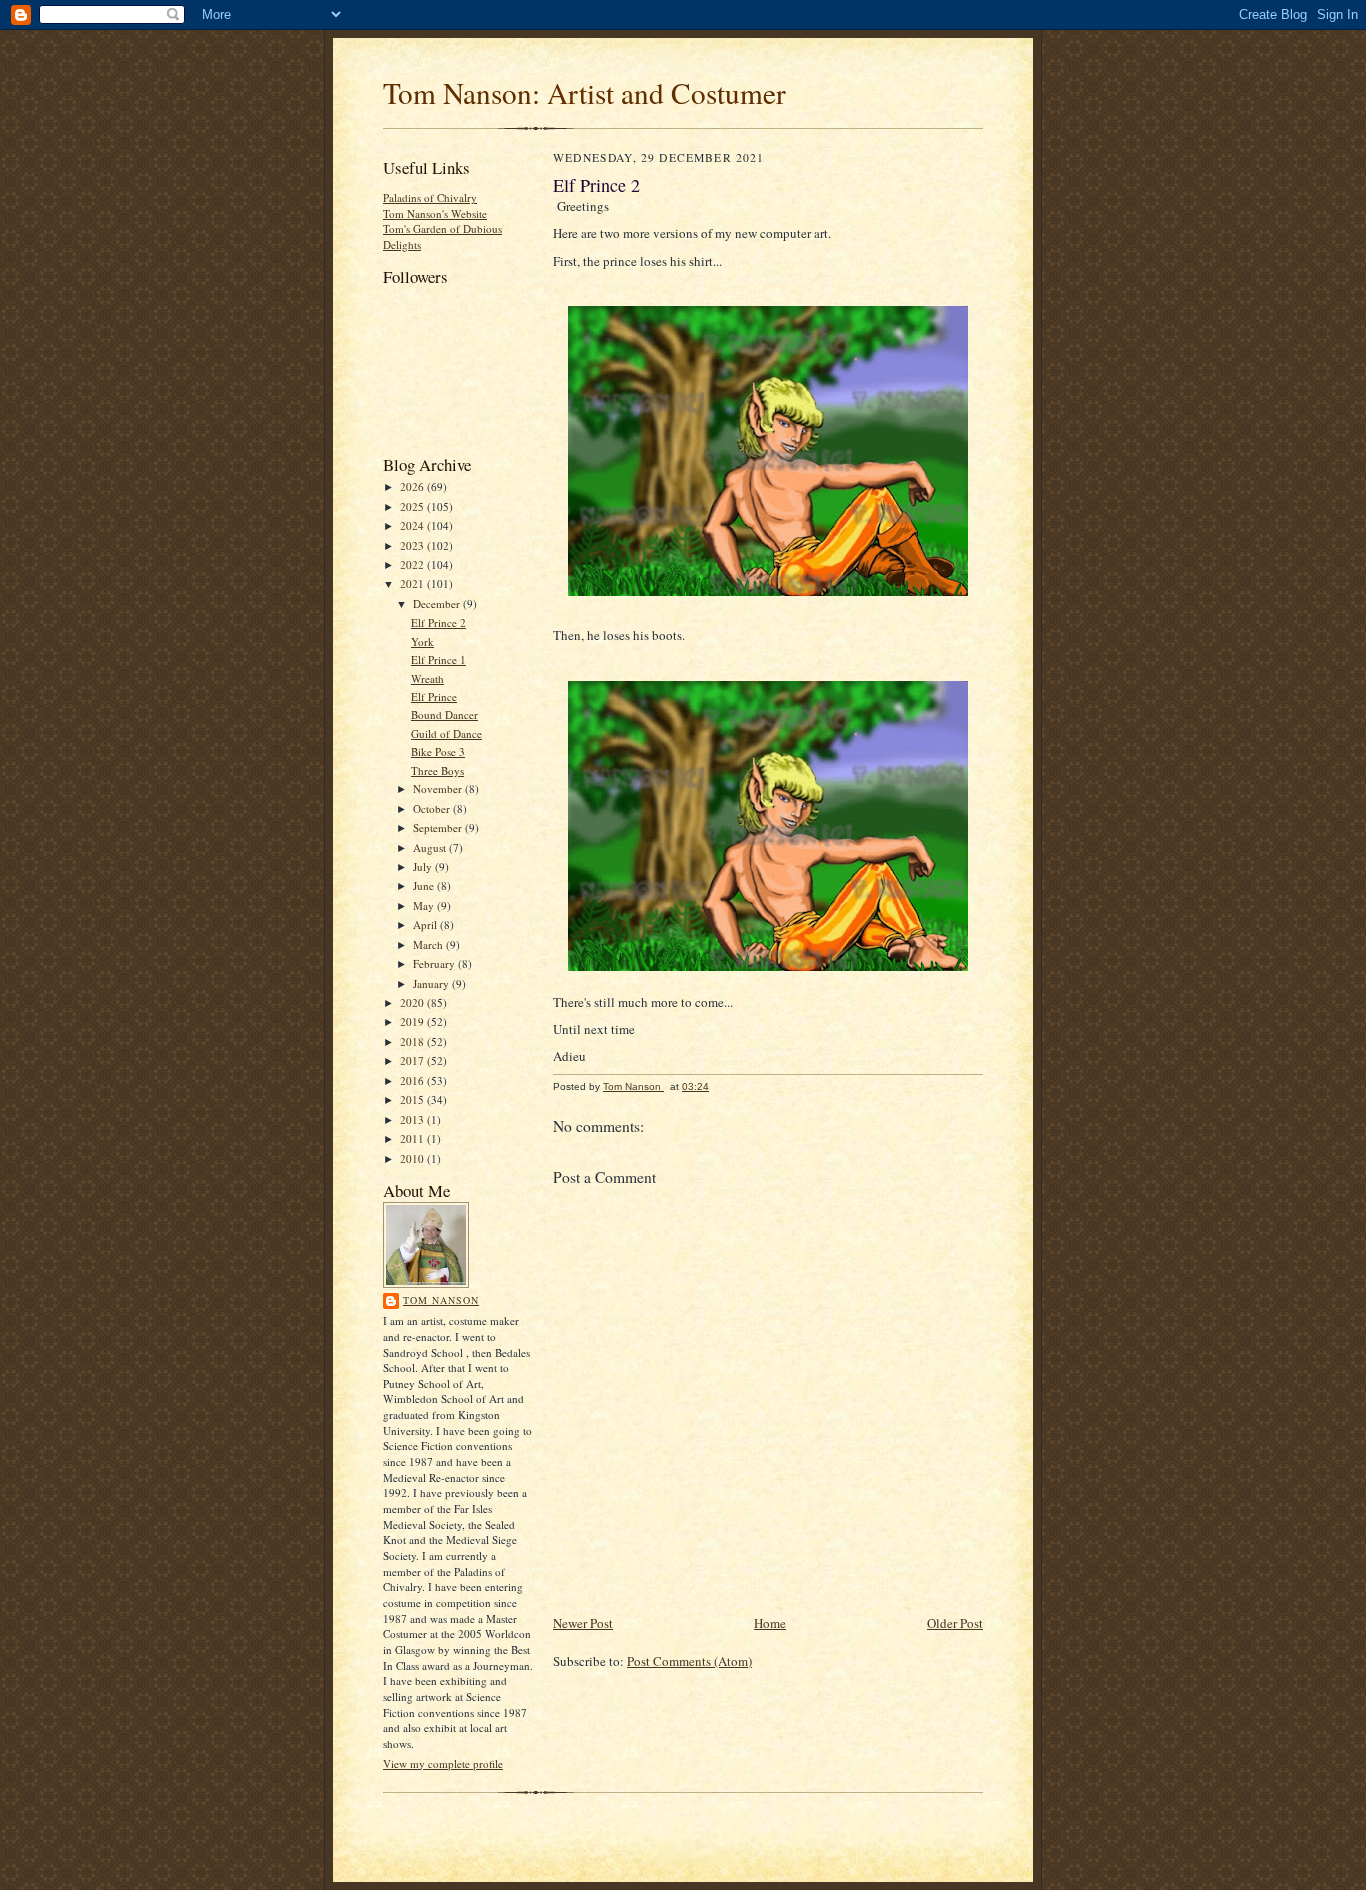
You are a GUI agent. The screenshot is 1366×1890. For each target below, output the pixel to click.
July (424, 866)
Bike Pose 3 (438, 751)
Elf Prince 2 (438, 622)
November (439, 788)
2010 (413, 1158)
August (431, 847)
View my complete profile (443, 1763)
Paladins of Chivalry (430, 197)
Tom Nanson (441, 1300)
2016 (413, 1080)
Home (770, 1623)
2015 (413, 1099)
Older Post (955, 1623)
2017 (413, 1060)
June (425, 885)
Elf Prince (434, 696)
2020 (413, 1002)
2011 (413, 1138)
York (422, 641)
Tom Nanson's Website (435, 213)
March (429, 944)
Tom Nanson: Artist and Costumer (584, 92)
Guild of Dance (446, 733)
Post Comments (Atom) (689, 1661)
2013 (413, 1119)
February (435, 963)
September (439, 827)
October (433, 808)
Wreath (427, 678)
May (425, 905)
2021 (413, 583)
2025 (413, 506)
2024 (413, 525)
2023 (413, 545)
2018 (413, 1041)
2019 (413, 1021)
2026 (413, 486)
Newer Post (583, 1623)
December (438, 603)
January (432, 983)
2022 (413, 564)
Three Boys (437, 770)
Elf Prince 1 (438, 659)
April (426, 924)
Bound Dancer (444, 714)
